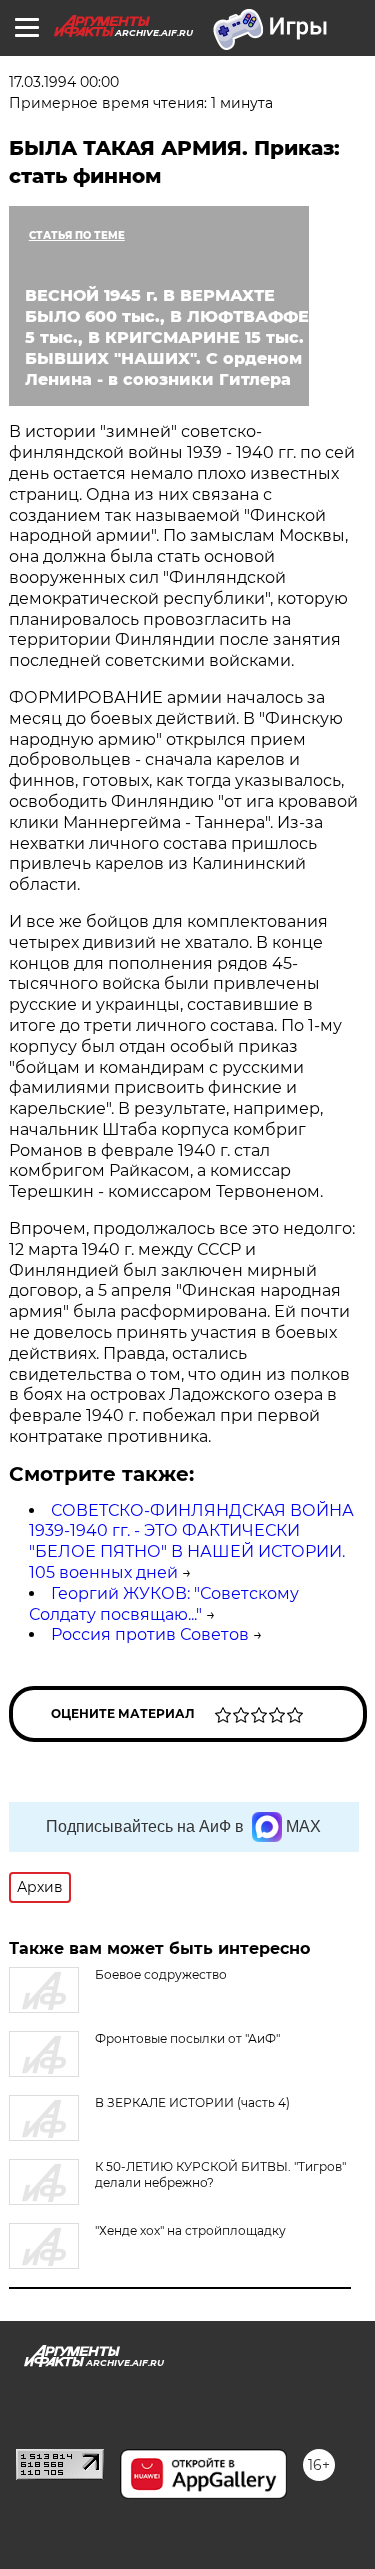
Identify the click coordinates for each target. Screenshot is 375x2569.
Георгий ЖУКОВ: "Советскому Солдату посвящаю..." (164, 1604)
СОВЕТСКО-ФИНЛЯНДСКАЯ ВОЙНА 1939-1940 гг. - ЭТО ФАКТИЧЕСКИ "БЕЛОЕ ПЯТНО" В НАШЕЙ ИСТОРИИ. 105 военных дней (191, 1541)
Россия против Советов (150, 1634)
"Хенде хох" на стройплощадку (190, 2230)
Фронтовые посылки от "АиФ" (187, 2038)
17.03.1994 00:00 (64, 82)
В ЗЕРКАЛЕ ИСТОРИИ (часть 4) (192, 2102)
